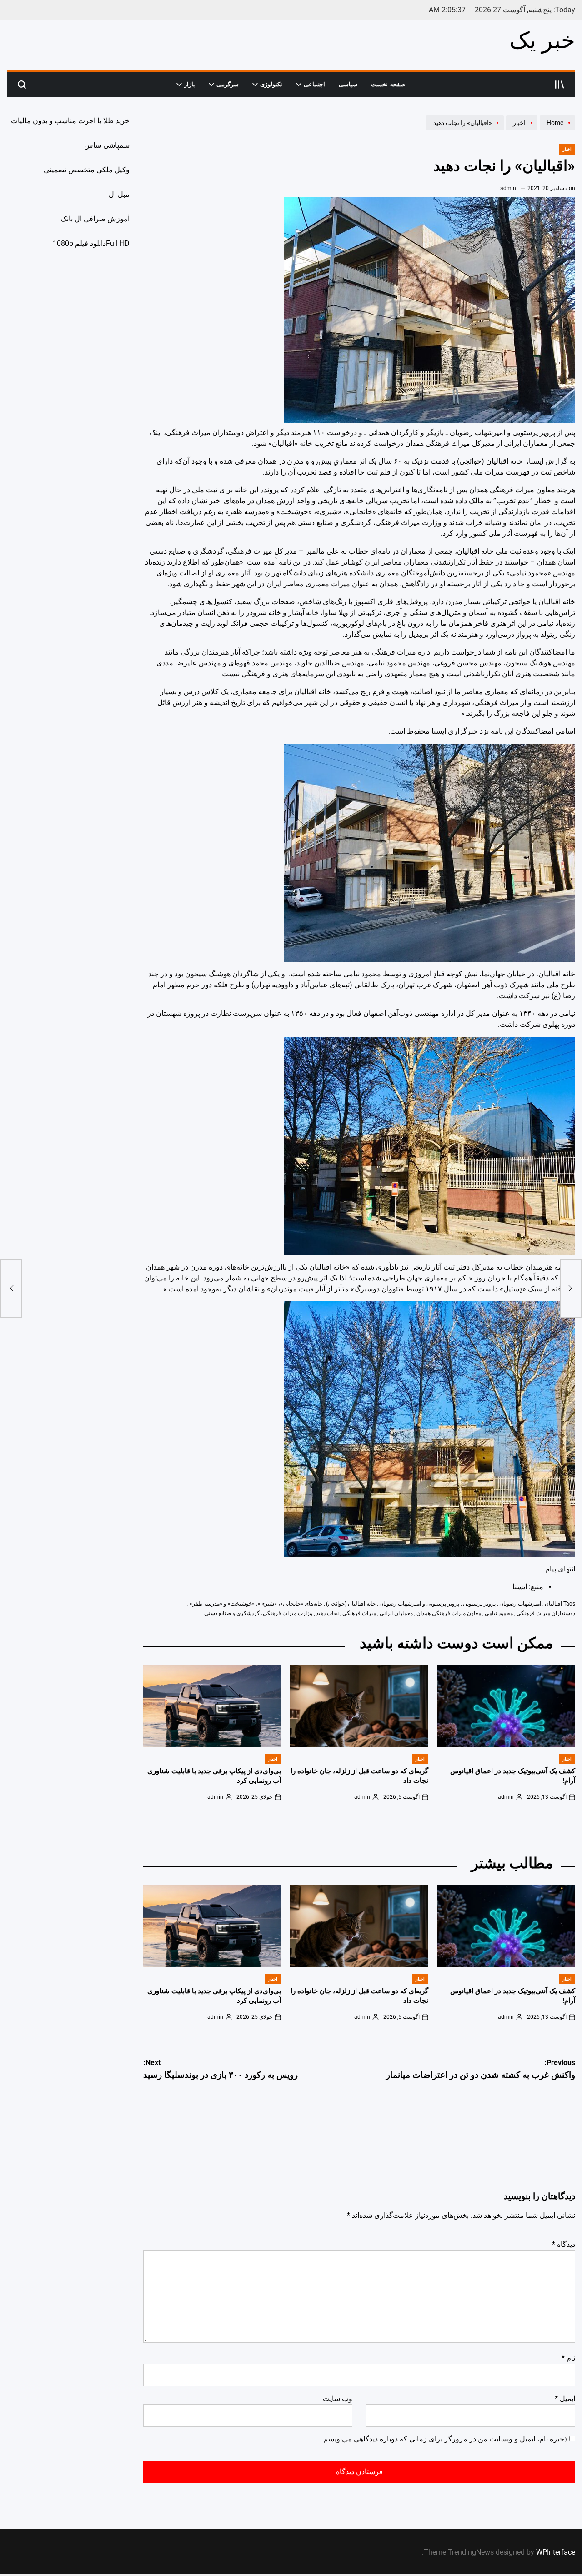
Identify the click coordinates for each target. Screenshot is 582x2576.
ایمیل (565, 2398)
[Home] (556, 130)
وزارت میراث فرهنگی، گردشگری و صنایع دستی (258, 1613)
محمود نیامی (499, 1613)
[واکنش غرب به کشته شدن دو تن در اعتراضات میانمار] (571, 1288)
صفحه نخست (388, 84)
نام (568, 2358)
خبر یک (542, 40)
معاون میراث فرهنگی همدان (449, 1613)
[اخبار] (521, 130)
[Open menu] (560, 85)
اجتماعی (314, 84)
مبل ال (119, 194)
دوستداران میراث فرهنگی (546, 1613)
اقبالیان (553, 1604)
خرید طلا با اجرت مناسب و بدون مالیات (70, 121)
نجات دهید (327, 1613)
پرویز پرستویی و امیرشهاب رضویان (419, 1604)
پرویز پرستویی (479, 1604)
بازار (190, 84)
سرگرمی (228, 84)
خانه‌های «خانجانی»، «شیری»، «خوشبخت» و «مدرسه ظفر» (256, 1604)
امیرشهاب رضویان (520, 1604)
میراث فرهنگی (359, 1613)
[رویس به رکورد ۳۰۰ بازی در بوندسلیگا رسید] (11, 1288)
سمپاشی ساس (107, 145)
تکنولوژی (271, 84)
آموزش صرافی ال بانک (95, 219)
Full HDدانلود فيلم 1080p (91, 243)
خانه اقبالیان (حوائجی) (351, 1604)
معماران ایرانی (396, 1613)
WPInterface (556, 2552)
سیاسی (348, 84)
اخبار (567, 149)
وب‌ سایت (338, 2398)
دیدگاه (564, 2244)
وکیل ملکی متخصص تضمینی (87, 170)
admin (508, 188)
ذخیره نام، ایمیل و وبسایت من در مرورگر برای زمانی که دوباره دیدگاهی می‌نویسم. (444, 2439)
